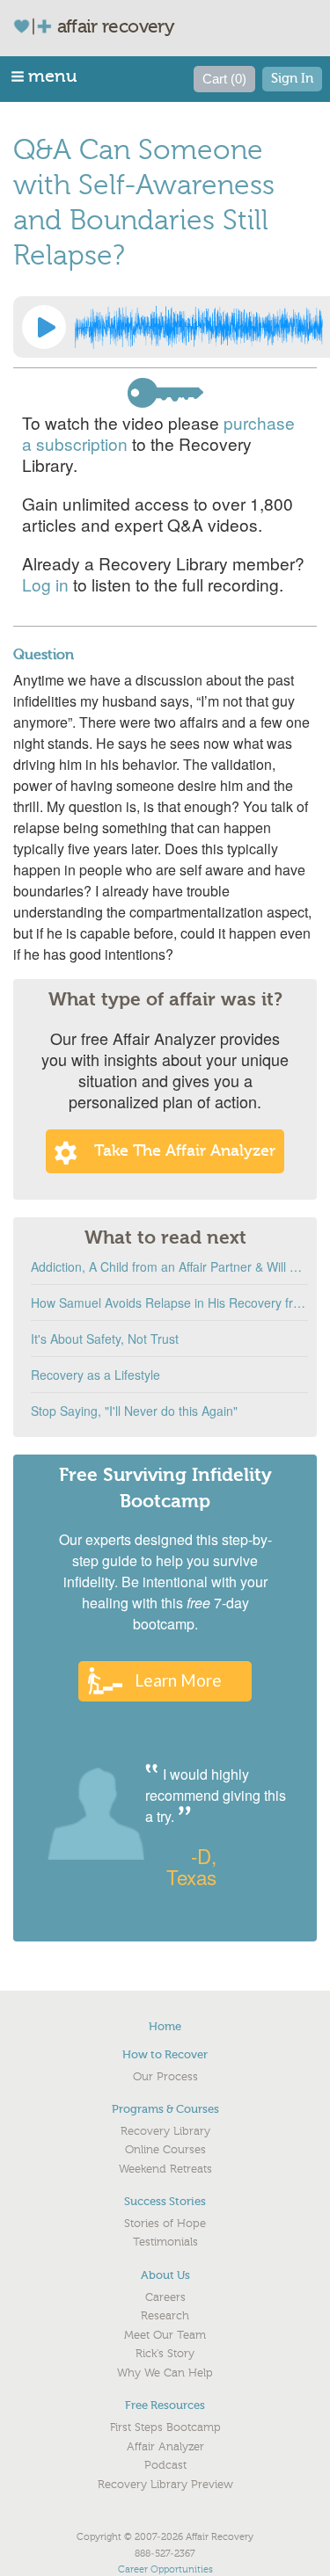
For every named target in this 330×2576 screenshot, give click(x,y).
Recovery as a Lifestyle (95, 1375)
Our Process (165, 2077)
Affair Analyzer (165, 2447)
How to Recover (165, 2054)
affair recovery (116, 26)
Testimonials (165, 2242)
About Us (165, 2275)
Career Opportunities (165, 2569)
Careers (165, 2297)
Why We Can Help (165, 2373)
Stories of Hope (165, 2224)
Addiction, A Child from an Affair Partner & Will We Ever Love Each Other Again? (169, 1266)
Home (165, 2026)
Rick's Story (165, 2354)
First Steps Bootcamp (165, 2427)
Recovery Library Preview (165, 2485)
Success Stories (165, 2201)
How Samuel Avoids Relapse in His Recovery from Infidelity (169, 1303)
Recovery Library (165, 2131)
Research (165, 2316)
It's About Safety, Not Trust (105, 1339)
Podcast (165, 2465)
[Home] (40, 26)
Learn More (178, 1680)
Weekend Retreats (165, 2169)
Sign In (292, 79)
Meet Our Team (165, 2335)
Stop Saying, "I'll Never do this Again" (134, 1411)
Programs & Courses (165, 2109)
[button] (45, 76)
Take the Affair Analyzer (185, 1151)
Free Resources (165, 2405)
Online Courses (165, 2150)
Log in (45, 584)
